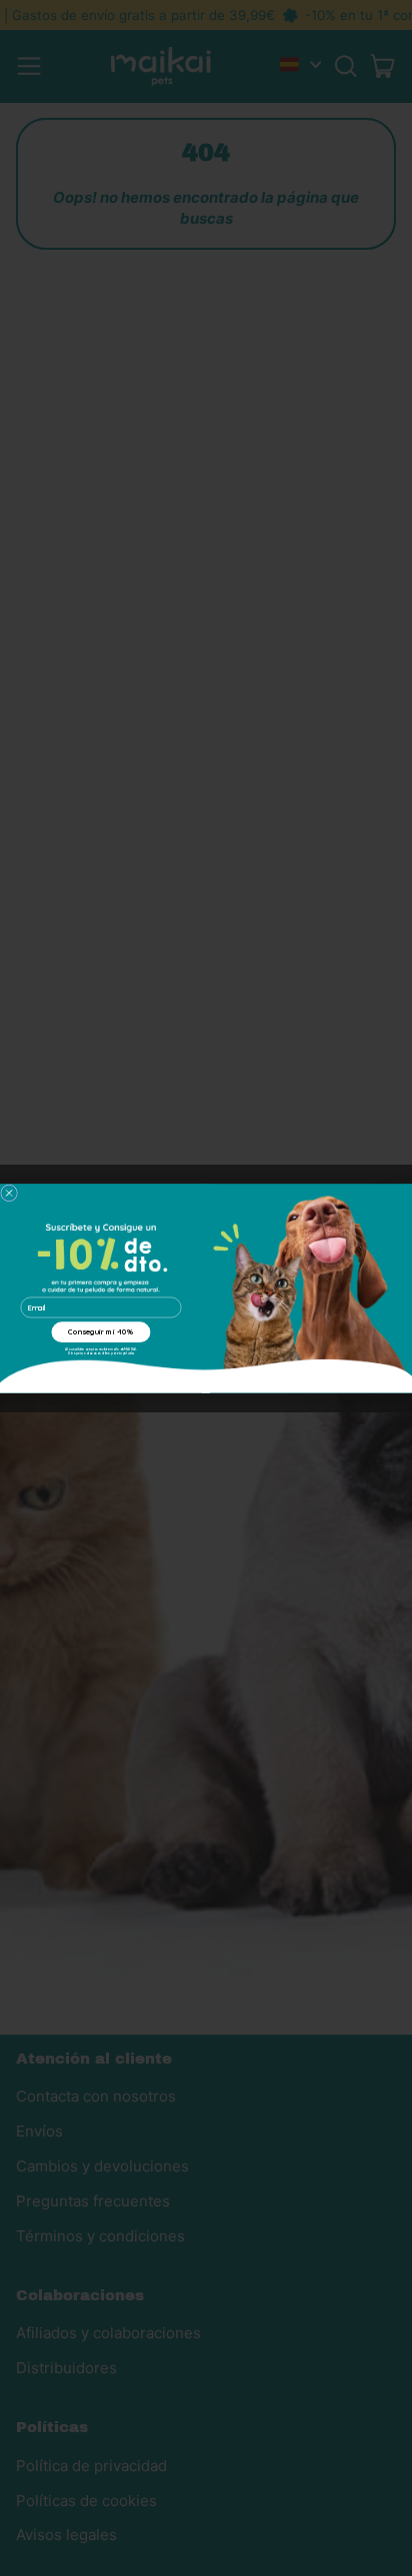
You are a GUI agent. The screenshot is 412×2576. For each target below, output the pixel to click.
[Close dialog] (9, 1193)
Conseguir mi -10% (100, 1331)
